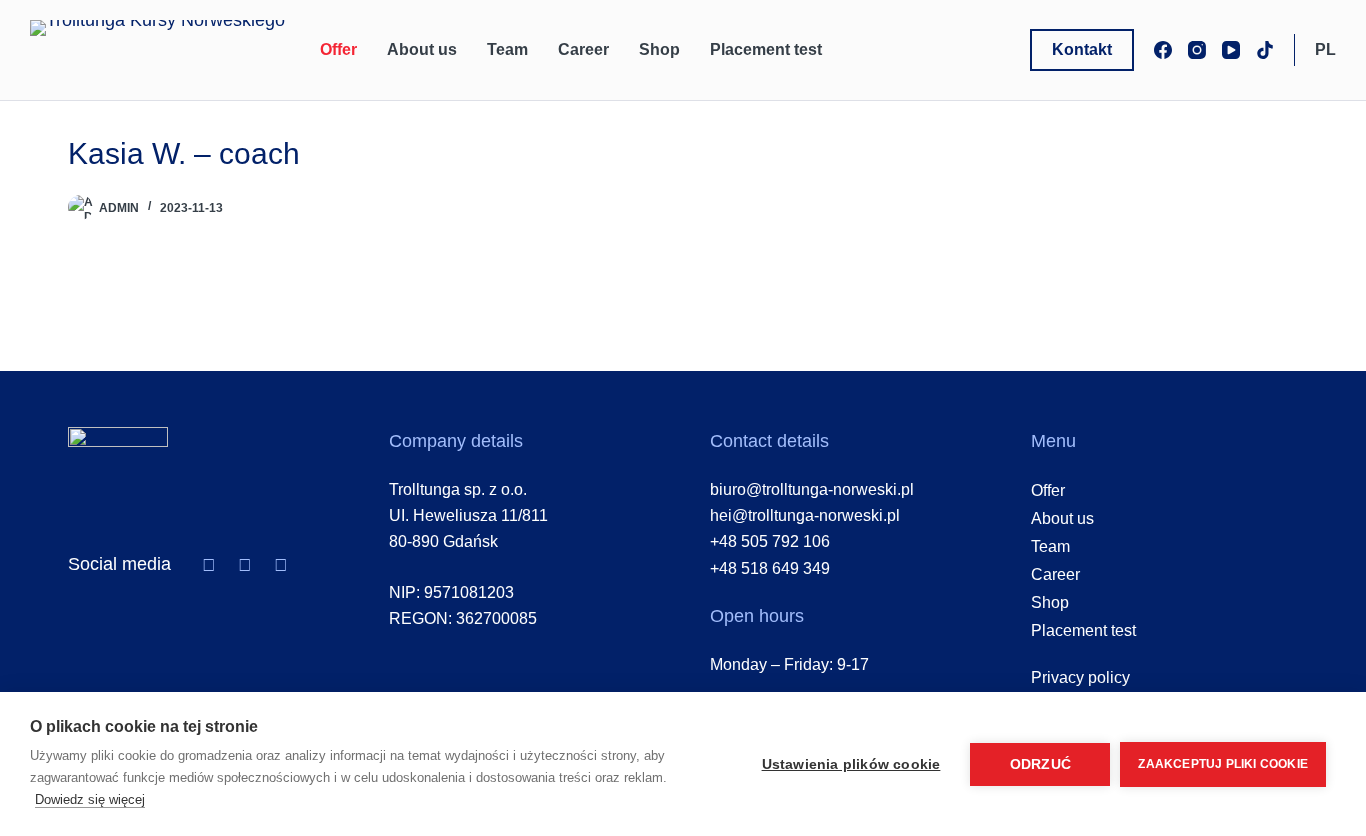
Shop (659, 49)
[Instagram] (1197, 50)
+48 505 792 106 (770, 541)
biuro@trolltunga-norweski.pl (812, 489)
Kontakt (1082, 49)
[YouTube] (1231, 50)
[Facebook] (1163, 50)
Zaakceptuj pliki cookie (1223, 764)
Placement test (766, 49)
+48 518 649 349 (770, 568)
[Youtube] (281, 565)
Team (507, 49)
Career (583, 49)
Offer (338, 49)
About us (422, 49)
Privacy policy (1080, 677)
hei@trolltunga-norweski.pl (805, 515)
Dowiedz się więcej (90, 799)
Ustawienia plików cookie (851, 764)
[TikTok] (1265, 50)
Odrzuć (1040, 764)
